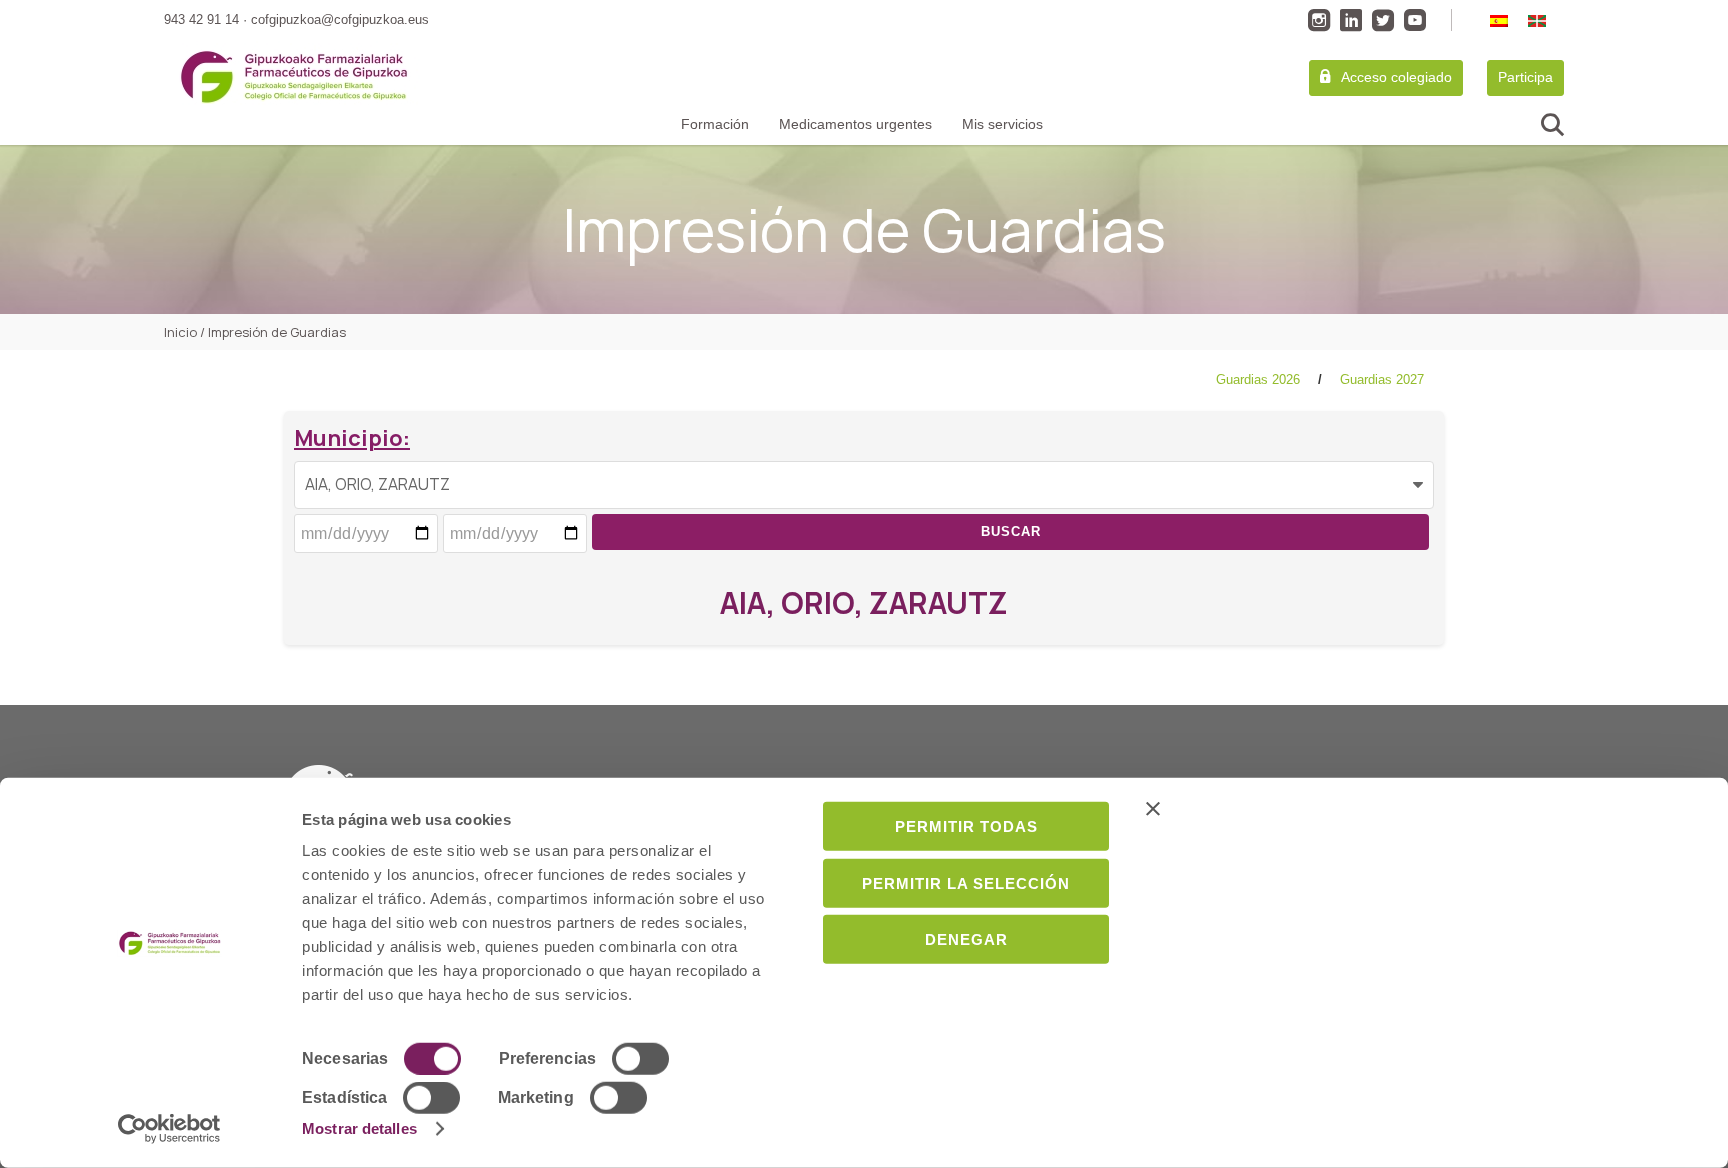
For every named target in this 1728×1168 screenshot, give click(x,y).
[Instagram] (1319, 20)
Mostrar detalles (359, 1128)
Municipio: (352, 438)
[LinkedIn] (1351, 20)
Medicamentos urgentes (855, 124)
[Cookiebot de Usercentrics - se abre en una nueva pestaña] (169, 1129)
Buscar (1011, 531)
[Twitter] (1383, 20)
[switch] (640, 1059)
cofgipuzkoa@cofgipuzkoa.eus (340, 19)
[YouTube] (1415, 20)
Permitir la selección (966, 882)
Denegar (966, 939)
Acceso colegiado (1396, 77)
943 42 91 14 (201, 19)
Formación (715, 124)
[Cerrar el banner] (1405, 809)
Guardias (1258, 379)
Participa (1525, 77)
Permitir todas (966, 826)
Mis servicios (1002, 124)
